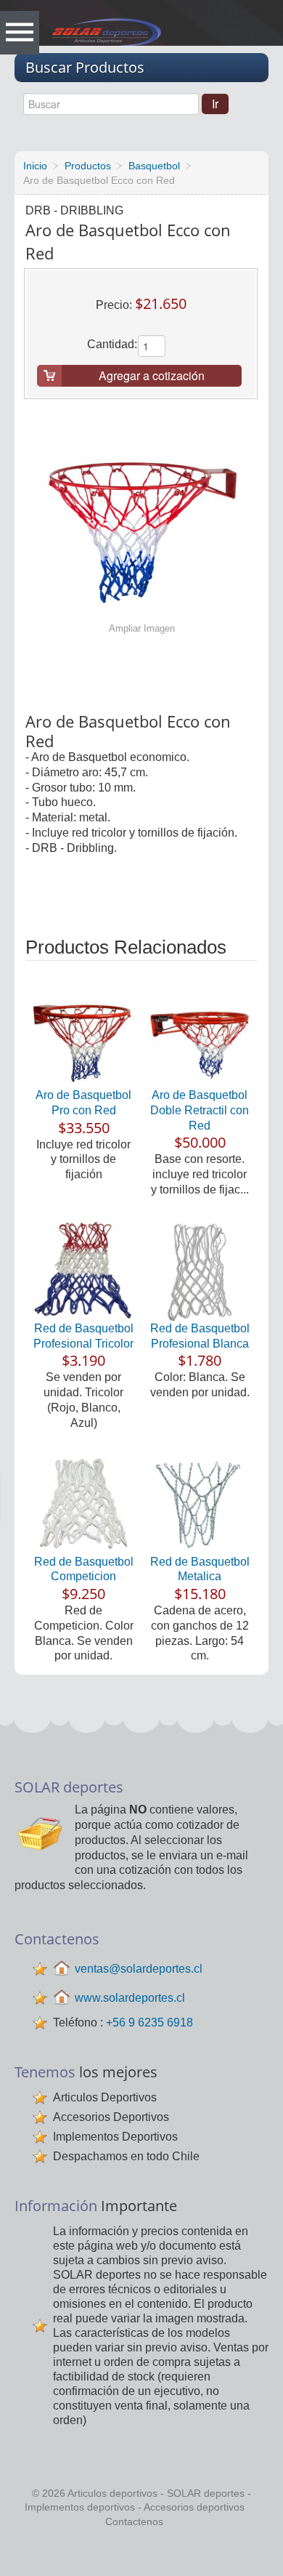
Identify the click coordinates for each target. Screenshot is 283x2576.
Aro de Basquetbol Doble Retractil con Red (200, 1110)
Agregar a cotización (152, 375)
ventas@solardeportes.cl (139, 1969)
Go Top (145, 2553)
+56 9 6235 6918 (149, 2022)
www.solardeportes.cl (130, 1998)
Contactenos (134, 2521)
